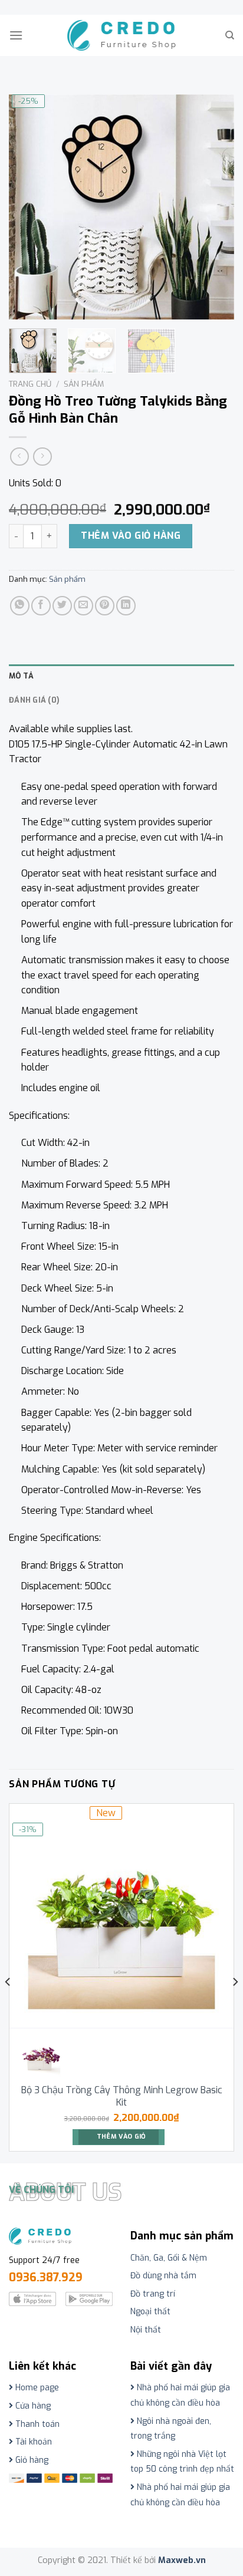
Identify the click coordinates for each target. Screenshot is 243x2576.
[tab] (121, 676)
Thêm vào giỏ (121, 2137)
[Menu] (16, 35)
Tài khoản (32, 2442)
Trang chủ (30, 384)
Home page (36, 2388)
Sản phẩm (84, 384)
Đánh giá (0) (34, 700)
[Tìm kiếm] (230, 35)
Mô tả (21, 676)
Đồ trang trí (153, 2294)
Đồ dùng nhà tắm (163, 2276)
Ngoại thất (150, 2312)
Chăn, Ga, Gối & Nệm (169, 2258)
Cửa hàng (32, 2406)
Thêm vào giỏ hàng (131, 536)
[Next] (215, 207)
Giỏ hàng (31, 2460)
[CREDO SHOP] (122, 35)
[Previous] (28, 207)
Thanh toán (36, 2424)
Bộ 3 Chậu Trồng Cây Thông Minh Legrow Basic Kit (122, 2096)
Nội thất (146, 2330)
